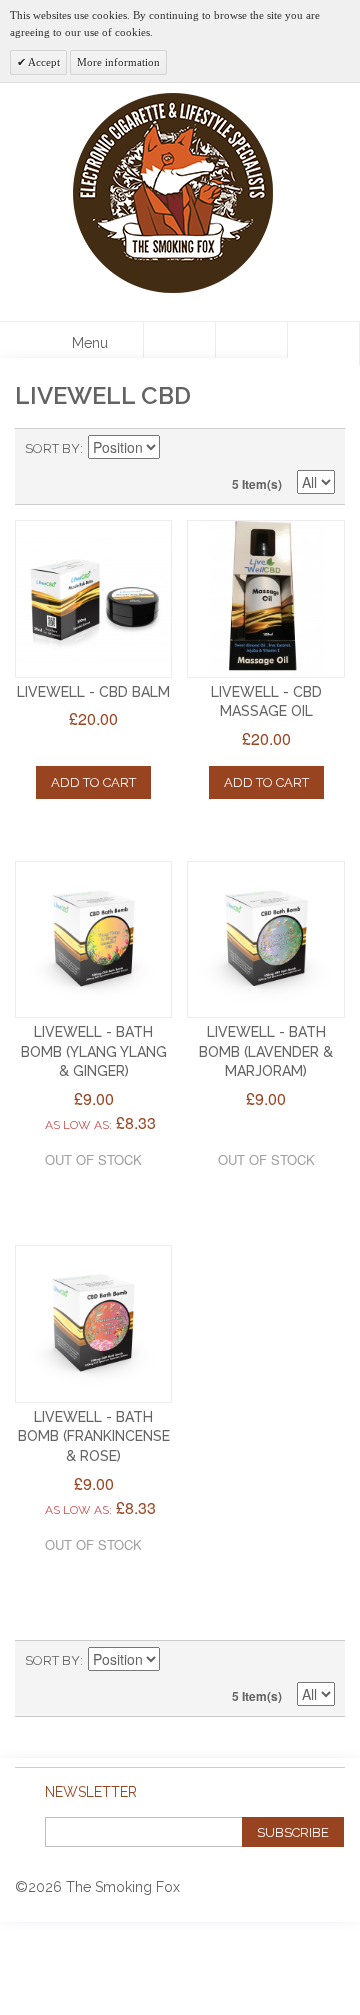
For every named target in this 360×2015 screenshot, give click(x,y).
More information (118, 62)
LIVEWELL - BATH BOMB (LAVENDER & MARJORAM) (266, 1051)
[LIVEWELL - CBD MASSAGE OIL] (265, 598)
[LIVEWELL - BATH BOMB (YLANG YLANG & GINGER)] (93, 939)
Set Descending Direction (178, 449)
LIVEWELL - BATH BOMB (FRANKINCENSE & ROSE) (94, 1436)
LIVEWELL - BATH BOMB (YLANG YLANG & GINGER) (94, 1051)
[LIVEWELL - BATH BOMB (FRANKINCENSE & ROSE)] (93, 1323)
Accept (43, 62)
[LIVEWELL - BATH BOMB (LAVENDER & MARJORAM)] (265, 939)
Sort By (52, 448)
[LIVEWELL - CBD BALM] (93, 598)
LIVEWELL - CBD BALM (93, 692)
